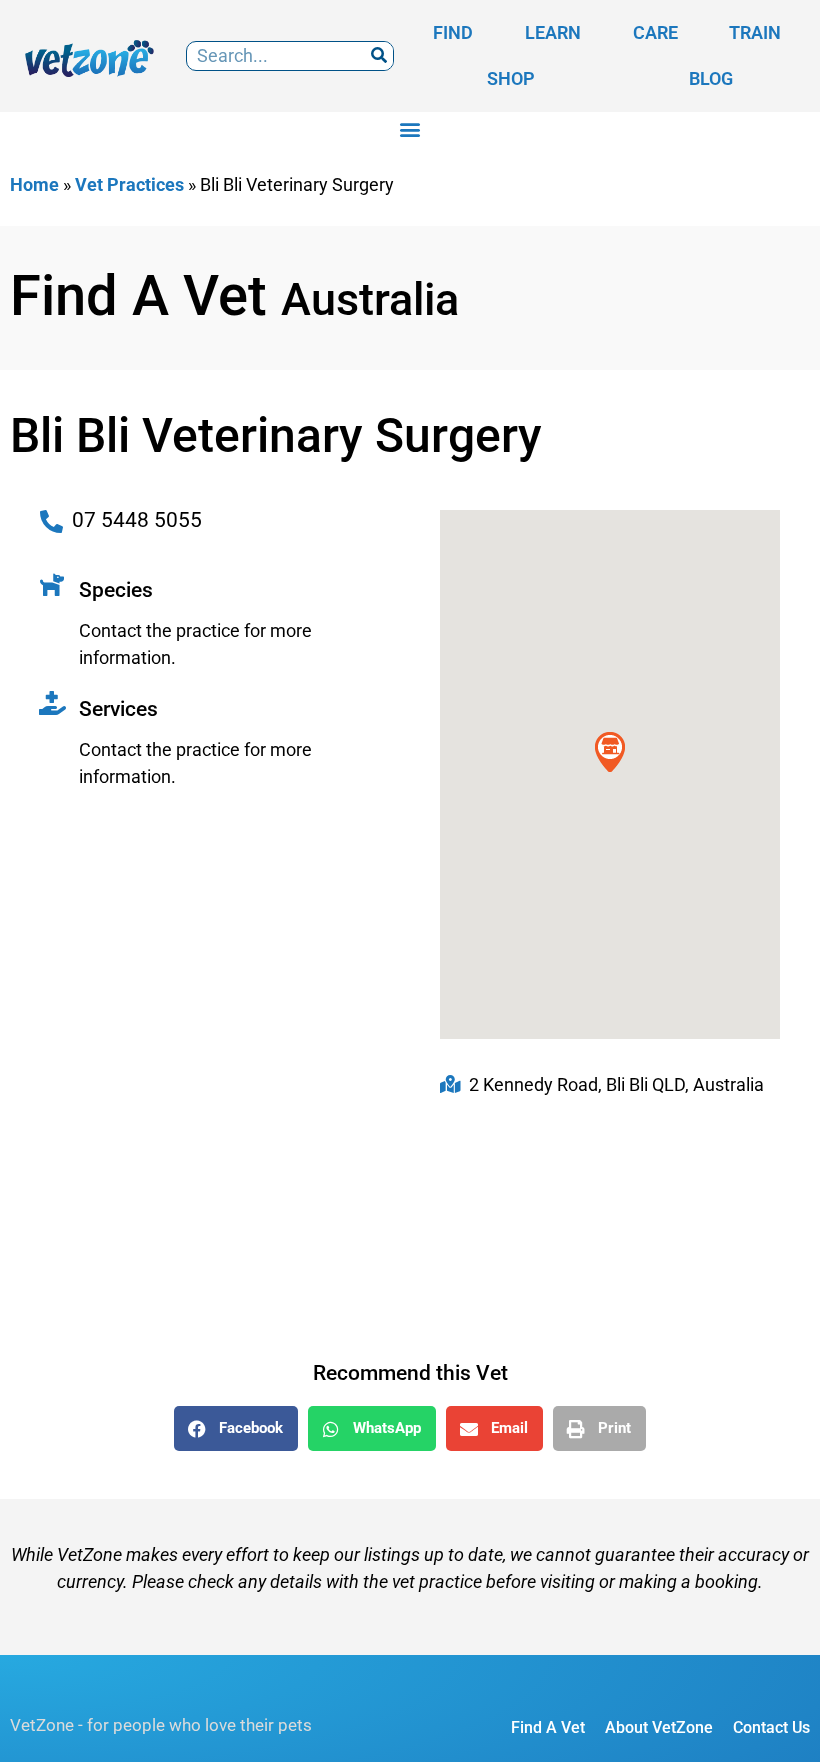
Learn (553, 32)
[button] (410, 128)
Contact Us (771, 1727)
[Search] (378, 56)
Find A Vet (548, 1727)
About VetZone (659, 1727)
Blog (711, 78)
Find (453, 32)
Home (34, 184)
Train (755, 32)
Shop (511, 78)
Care (655, 32)
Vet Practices (129, 184)
